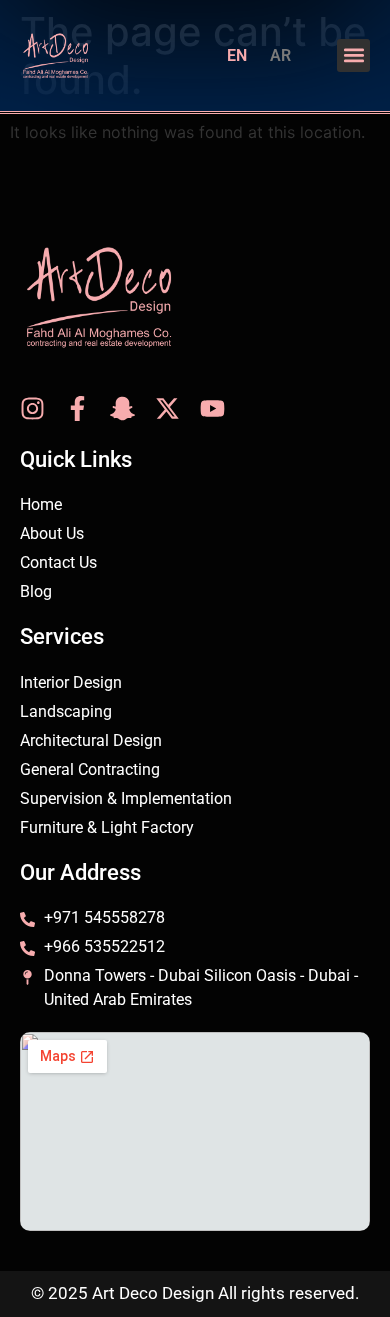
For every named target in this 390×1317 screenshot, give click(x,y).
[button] (353, 55)
